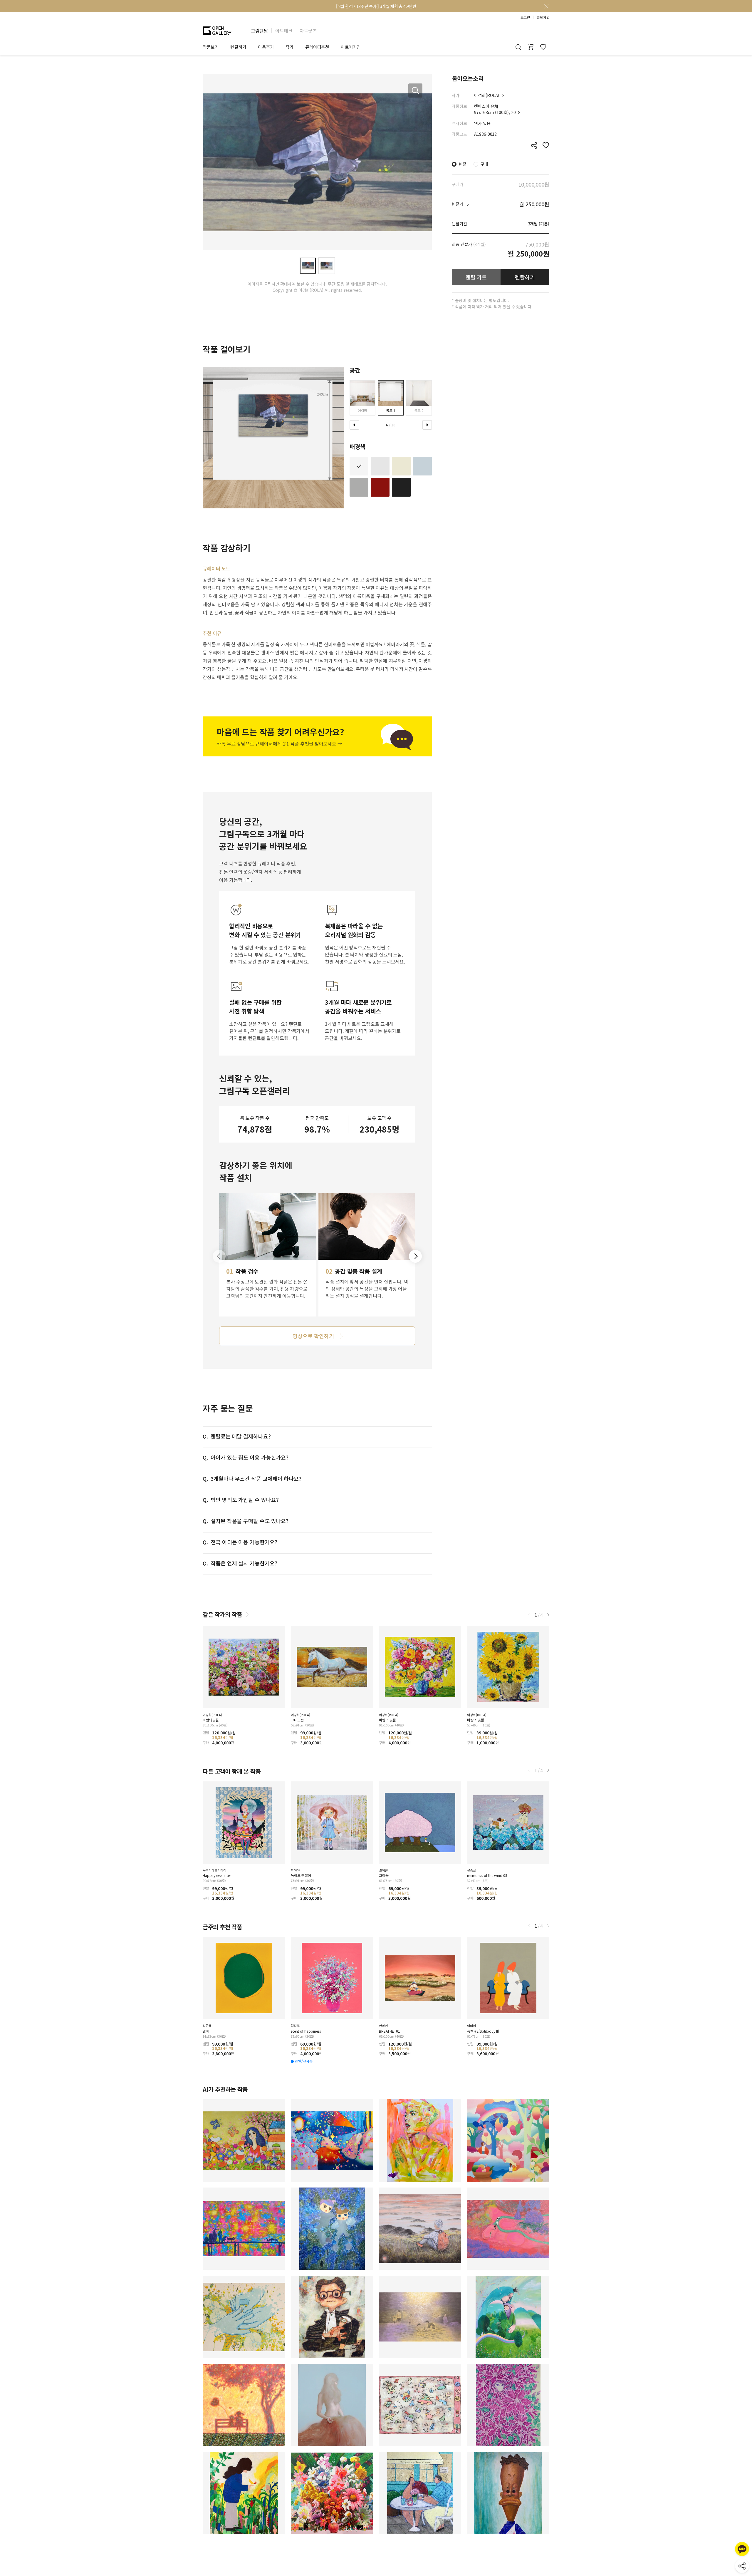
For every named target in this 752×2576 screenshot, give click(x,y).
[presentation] (354, 425)
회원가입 (543, 17)
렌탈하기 (525, 277)
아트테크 (284, 31)
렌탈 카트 (476, 277)
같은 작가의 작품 (222, 1614)
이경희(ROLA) (487, 95)
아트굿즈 (308, 31)
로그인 (525, 17)
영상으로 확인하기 (313, 1336)
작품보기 (211, 47)
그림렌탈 (259, 31)
